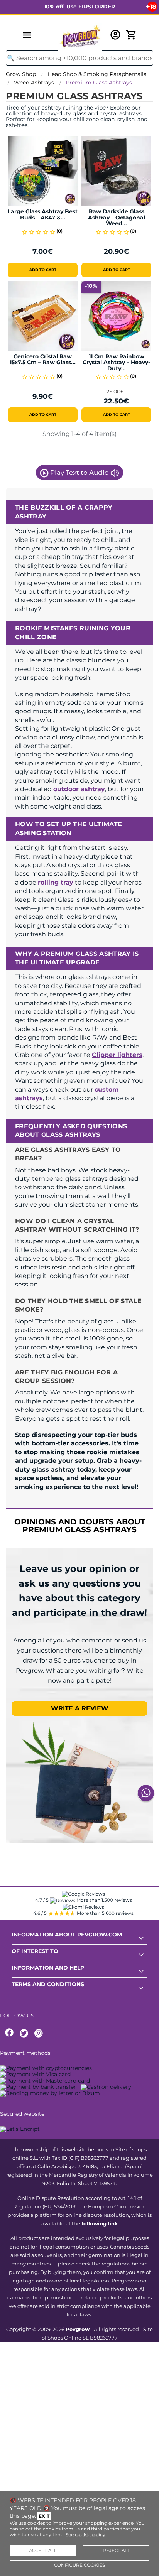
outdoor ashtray (79, 789)
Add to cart (43, 270)
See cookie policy (85, 2535)
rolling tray (56, 882)
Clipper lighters (117, 1055)
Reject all (116, 2551)
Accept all (43, 2551)
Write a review (80, 1708)
